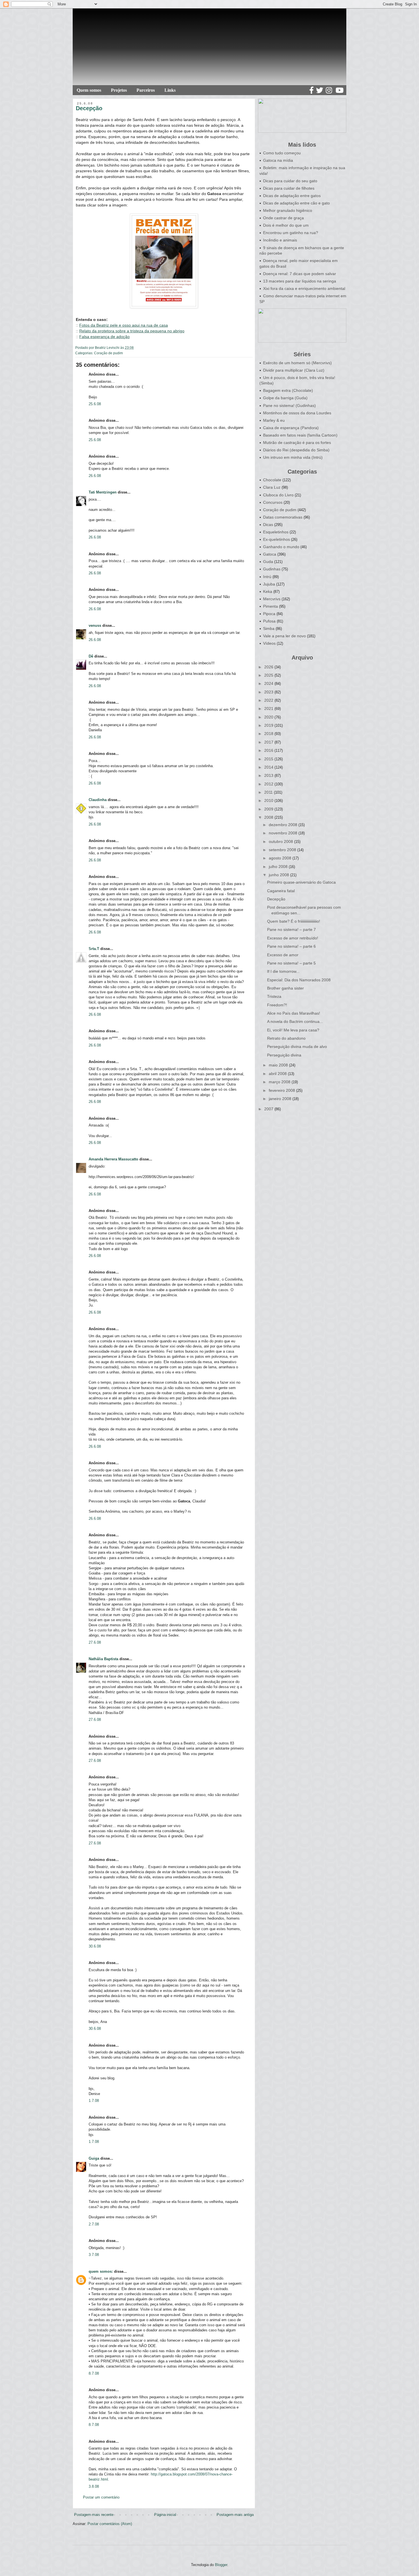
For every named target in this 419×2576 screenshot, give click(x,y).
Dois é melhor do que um (286, 225)
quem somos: (101, 2271)
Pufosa (269, 621)
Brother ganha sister (285, 988)
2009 (269, 809)
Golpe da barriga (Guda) (285, 398)
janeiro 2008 (281, 1099)
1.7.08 (94, 2101)
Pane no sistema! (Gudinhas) (289, 406)
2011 (269, 792)
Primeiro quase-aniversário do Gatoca (301, 882)
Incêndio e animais (280, 240)
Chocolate (272, 480)
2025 (269, 675)
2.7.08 (94, 2224)
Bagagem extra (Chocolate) (288, 390)
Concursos (273, 502)
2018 (269, 734)
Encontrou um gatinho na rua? (291, 233)
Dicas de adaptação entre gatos (292, 196)
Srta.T (94, 949)
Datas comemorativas (283, 517)
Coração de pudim (108, 353)
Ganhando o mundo (281, 547)
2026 (269, 667)
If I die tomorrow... (283, 971)
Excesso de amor (283, 955)
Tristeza (274, 996)
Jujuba (269, 584)
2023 (269, 692)
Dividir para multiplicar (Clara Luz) (294, 370)
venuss (95, 625)
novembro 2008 (284, 833)
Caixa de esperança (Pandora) (291, 428)
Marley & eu (274, 420)
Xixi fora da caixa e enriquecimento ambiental (304, 288)
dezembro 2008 (284, 825)
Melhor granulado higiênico (288, 210)
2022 (269, 700)
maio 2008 (279, 1065)
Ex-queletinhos (276, 539)
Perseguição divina (284, 1055)
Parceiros (146, 90)
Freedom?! (277, 1005)
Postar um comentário (101, 2497)
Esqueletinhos (276, 532)
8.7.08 (94, 2373)
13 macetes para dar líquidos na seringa (300, 281)
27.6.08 (95, 1642)
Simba (269, 628)
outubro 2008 (281, 841)
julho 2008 (279, 867)
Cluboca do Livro (278, 495)
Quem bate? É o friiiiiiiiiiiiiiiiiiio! (294, 921)
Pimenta (270, 606)
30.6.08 (95, 1946)
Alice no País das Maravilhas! (294, 1013)
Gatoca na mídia (278, 160)
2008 (269, 817)
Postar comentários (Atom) (110, 2524)
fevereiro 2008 (282, 1090)
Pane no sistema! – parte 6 (291, 946)
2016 (269, 750)
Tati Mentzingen (103, 492)
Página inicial (165, 2515)
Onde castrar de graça (283, 218)
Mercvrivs (272, 599)
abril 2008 (278, 1074)
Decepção (276, 899)
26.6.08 (95, 476)
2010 (269, 800)
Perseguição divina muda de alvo (297, 1047)
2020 (269, 717)
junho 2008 (279, 875)
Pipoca (269, 614)
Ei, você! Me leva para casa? (293, 1030)
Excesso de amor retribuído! (293, 938)
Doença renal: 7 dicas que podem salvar (300, 274)
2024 (269, 683)
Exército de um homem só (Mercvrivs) (297, 363)
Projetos (119, 90)
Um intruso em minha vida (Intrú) (293, 457)
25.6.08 (95, 404)
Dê (91, 656)
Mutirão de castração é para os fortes (297, 443)
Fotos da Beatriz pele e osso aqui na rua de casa (124, 325)
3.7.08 (94, 2255)
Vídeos (269, 643)
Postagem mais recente (94, 2515)
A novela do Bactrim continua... (295, 1021)
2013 (269, 775)
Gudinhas (272, 569)
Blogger (221, 2565)
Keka (268, 591)
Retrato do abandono (286, 1038)
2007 (269, 1109)
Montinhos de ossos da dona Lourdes (297, 413)
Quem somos (89, 90)
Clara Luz (272, 487)
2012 (269, 784)
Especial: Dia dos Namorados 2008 (299, 980)
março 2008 (280, 1082)
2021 (269, 708)
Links (170, 90)
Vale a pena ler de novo (284, 636)
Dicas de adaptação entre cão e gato (296, 203)
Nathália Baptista (103, 1659)
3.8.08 (94, 2486)
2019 (269, 725)
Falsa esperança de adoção (104, 337)
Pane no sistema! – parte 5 (291, 963)
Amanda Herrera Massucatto (113, 1159)
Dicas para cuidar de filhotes (289, 188)
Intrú (267, 577)
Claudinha (98, 800)
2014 (269, 767)
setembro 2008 (283, 850)
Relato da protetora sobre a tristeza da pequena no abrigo (132, 331)
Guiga (94, 2158)
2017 (269, 742)
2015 (269, 759)
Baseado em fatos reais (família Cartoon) (300, 435)
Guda (268, 562)
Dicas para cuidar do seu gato (290, 181)
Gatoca (270, 554)
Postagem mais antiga (235, 2515)
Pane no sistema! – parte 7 (291, 929)
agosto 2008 (281, 858)
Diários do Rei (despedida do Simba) (296, 450)
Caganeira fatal (281, 891)
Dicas (268, 525)
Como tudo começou (282, 153)
